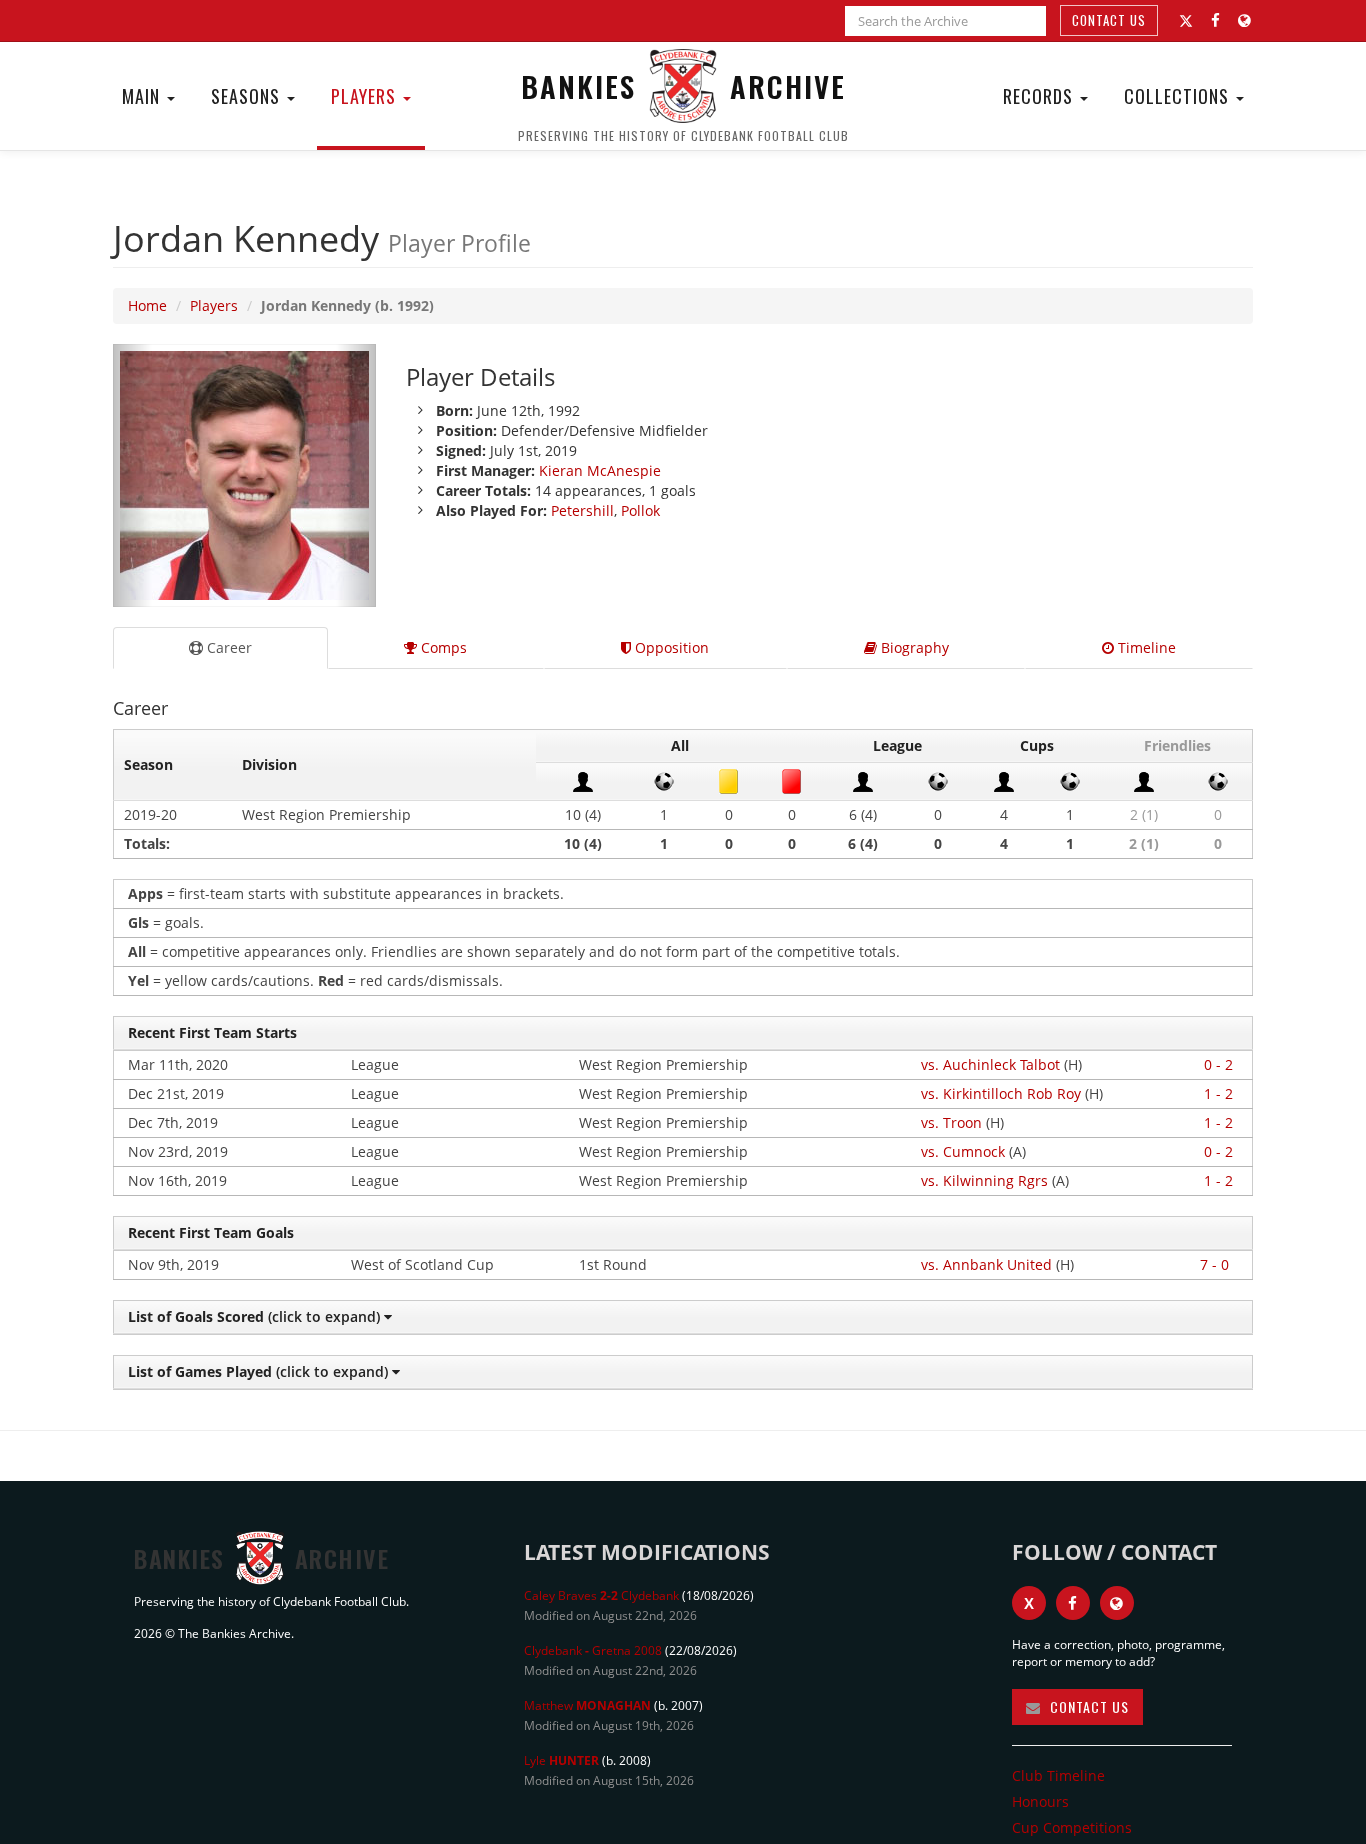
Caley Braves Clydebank (601, 1595)
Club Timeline (1058, 1775)
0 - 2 (1218, 1064)
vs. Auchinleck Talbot (990, 1064)
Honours (1040, 1801)
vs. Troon (951, 1122)
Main (143, 96)
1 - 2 (1218, 1093)
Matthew (587, 1705)
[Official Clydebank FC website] (1117, 1603)
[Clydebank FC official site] (1244, 20)
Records (1040, 96)
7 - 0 (1214, 1264)
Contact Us (1109, 20)
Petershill (582, 510)
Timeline (1145, 647)
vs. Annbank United (986, 1264)
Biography (913, 647)
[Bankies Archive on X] (1186, 21)
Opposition (670, 647)
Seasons (248, 96)
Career (227, 647)
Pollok (640, 510)
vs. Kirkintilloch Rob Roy (1001, 1093)
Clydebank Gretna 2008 (593, 1650)
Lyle (561, 1760)
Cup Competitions (1072, 1827)
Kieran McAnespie (600, 470)
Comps (442, 647)
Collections (1179, 96)
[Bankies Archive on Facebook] (1215, 20)
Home (147, 305)
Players (366, 96)
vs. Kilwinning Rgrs (984, 1180)
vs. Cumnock (963, 1151)
